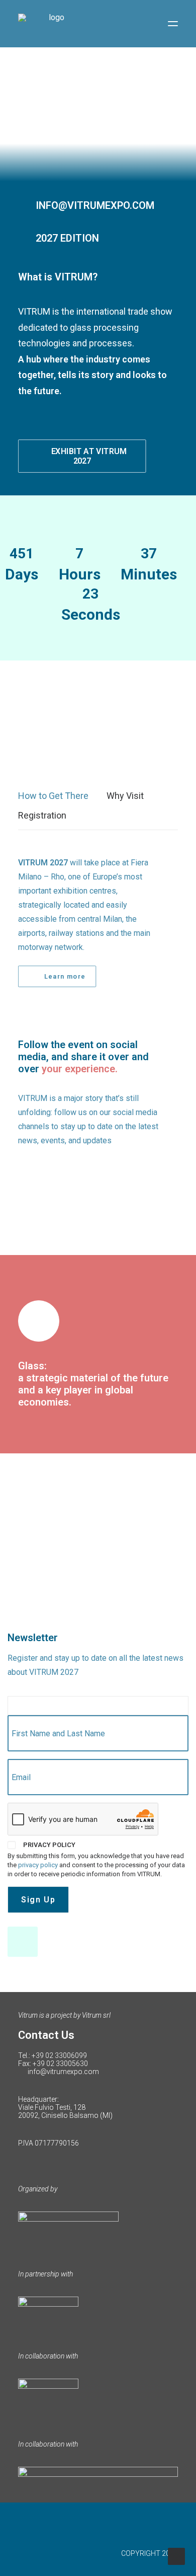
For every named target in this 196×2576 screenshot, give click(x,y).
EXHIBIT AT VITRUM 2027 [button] (90, 456)
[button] (173, 24)
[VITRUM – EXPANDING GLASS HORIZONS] (52, 24)
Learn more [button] (65, 976)
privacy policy (38, 1865)
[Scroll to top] (176, 2556)
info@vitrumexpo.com (63, 2072)
